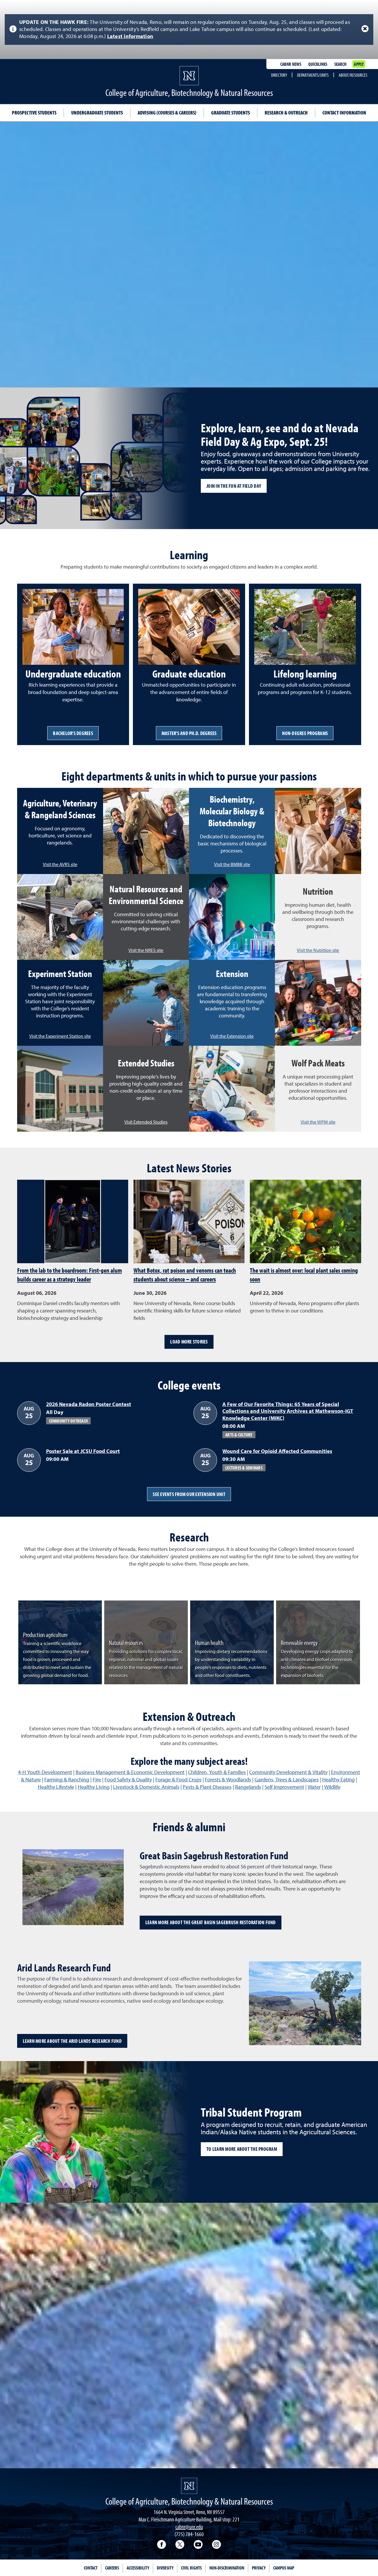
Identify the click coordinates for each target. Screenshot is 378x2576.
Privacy (259, 2568)
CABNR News (291, 64)
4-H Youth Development (45, 1773)
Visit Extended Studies (146, 1122)
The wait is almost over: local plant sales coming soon (304, 1275)
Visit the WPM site (318, 1122)
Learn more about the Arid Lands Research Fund (72, 2041)
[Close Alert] (365, 29)
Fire (97, 1780)
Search (340, 64)
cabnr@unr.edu (189, 2527)
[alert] (189, 30)
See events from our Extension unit (189, 1494)
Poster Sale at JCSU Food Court (83, 1451)
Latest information (130, 37)
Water (314, 1787)
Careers (112, 2568)
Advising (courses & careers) (167, 113)
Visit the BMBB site (232, 865)
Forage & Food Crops (178, 1780)
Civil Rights (191, 2568)
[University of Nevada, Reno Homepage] (189, 2486)
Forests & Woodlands (228, 1780)
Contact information (344, 113)
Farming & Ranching (67, 1780)
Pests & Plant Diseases (207, 1787)
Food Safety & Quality (128, 1780)
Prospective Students (34, 113)
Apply (359, 64)
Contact (91, 2568)
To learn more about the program (242, 2149)
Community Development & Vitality (288, 1773)
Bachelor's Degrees (73, 733)
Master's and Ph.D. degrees (189, 733)
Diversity (165, 2568)
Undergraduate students (97, 113)
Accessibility (138, 2568)
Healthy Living (94, 1787)
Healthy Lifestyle (56, 1787)
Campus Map (284, 2568)
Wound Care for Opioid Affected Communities (277, 1451)
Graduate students (230, 113)
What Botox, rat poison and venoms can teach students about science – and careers (185, 1275)
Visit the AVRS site (60, 865)
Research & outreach (286, 113)
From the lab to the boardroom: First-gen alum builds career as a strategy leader (70, 1275)
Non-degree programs (305, 733)
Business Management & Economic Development (130, 1773)
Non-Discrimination (227, 2568)
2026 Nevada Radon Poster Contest (89, 1405)
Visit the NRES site (146, 951)
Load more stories (189, 1342)
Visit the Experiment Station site (60, 1037)
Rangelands (248, 1787)
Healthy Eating (338, 1780)
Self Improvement (284, 1787)
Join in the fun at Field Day (234, 486)
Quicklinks (318, 64)
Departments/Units (313, 75)
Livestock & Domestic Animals (146, 1787)
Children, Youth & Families (217, 1773)
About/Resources (353, 75)
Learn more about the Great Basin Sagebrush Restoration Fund (211, 1922)
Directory (279, 75)
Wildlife (332, 1787)
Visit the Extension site (232, 1037)
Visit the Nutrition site (318, 951)
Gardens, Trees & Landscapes (287, 1780)
